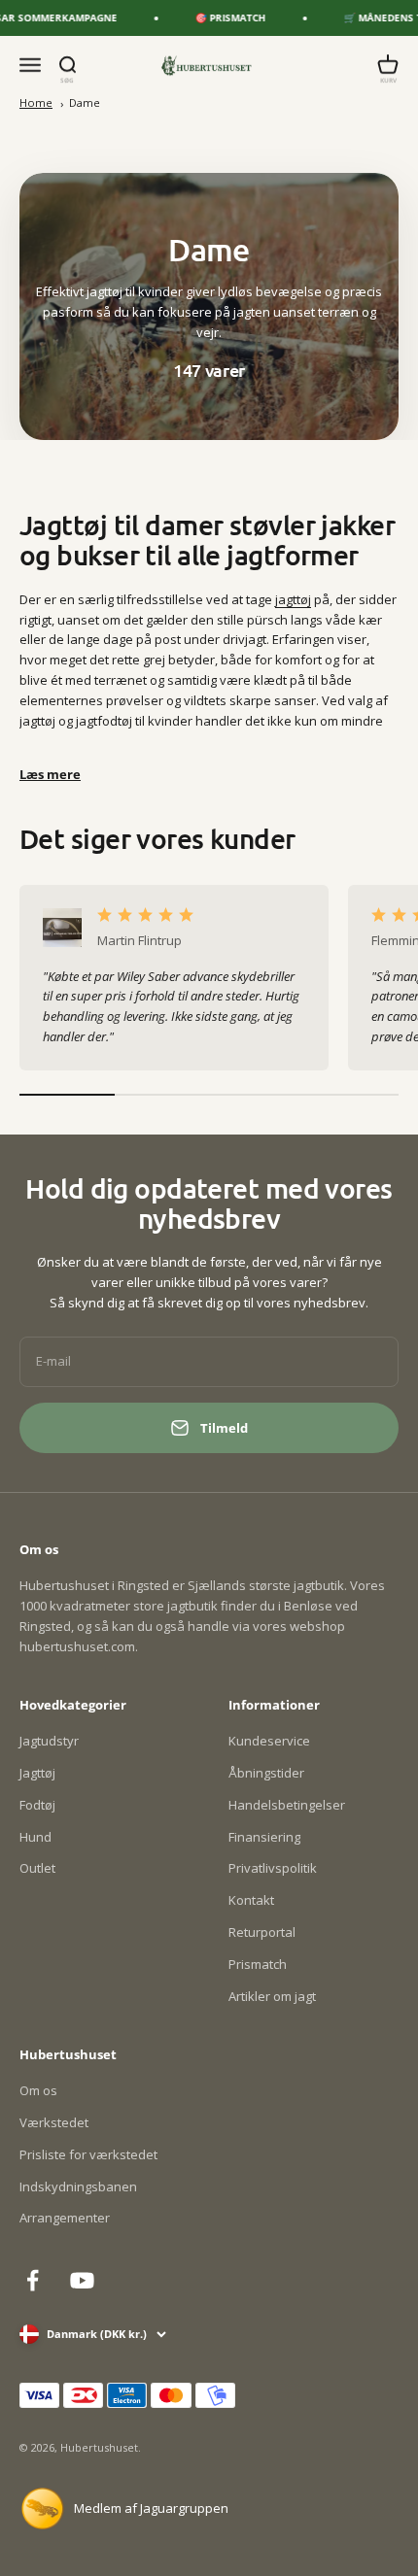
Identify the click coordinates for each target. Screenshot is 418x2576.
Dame (85, 102)
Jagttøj (37, 1773)
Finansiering (264, 1837)
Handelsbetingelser (287, 1805)
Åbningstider (266, 1773)
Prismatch (258, 1964)
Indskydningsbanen (78, 2186)
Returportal (262, 1932)
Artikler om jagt (272, 1996)
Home (36, 102)
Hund (35, 1837)
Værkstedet (54, 2122)
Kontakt (251, 1900)
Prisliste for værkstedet (88, 2154)
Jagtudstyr (49, 1741)
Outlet (37, 1868)
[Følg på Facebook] (33, 2280)
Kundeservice (269, 1741)
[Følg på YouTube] (82, 2280)
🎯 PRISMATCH (221, 17)
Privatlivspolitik (273, 1868)
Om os (38, 2090)
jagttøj (293, 599)
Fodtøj (37, 1805)
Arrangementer (65, 2218)
